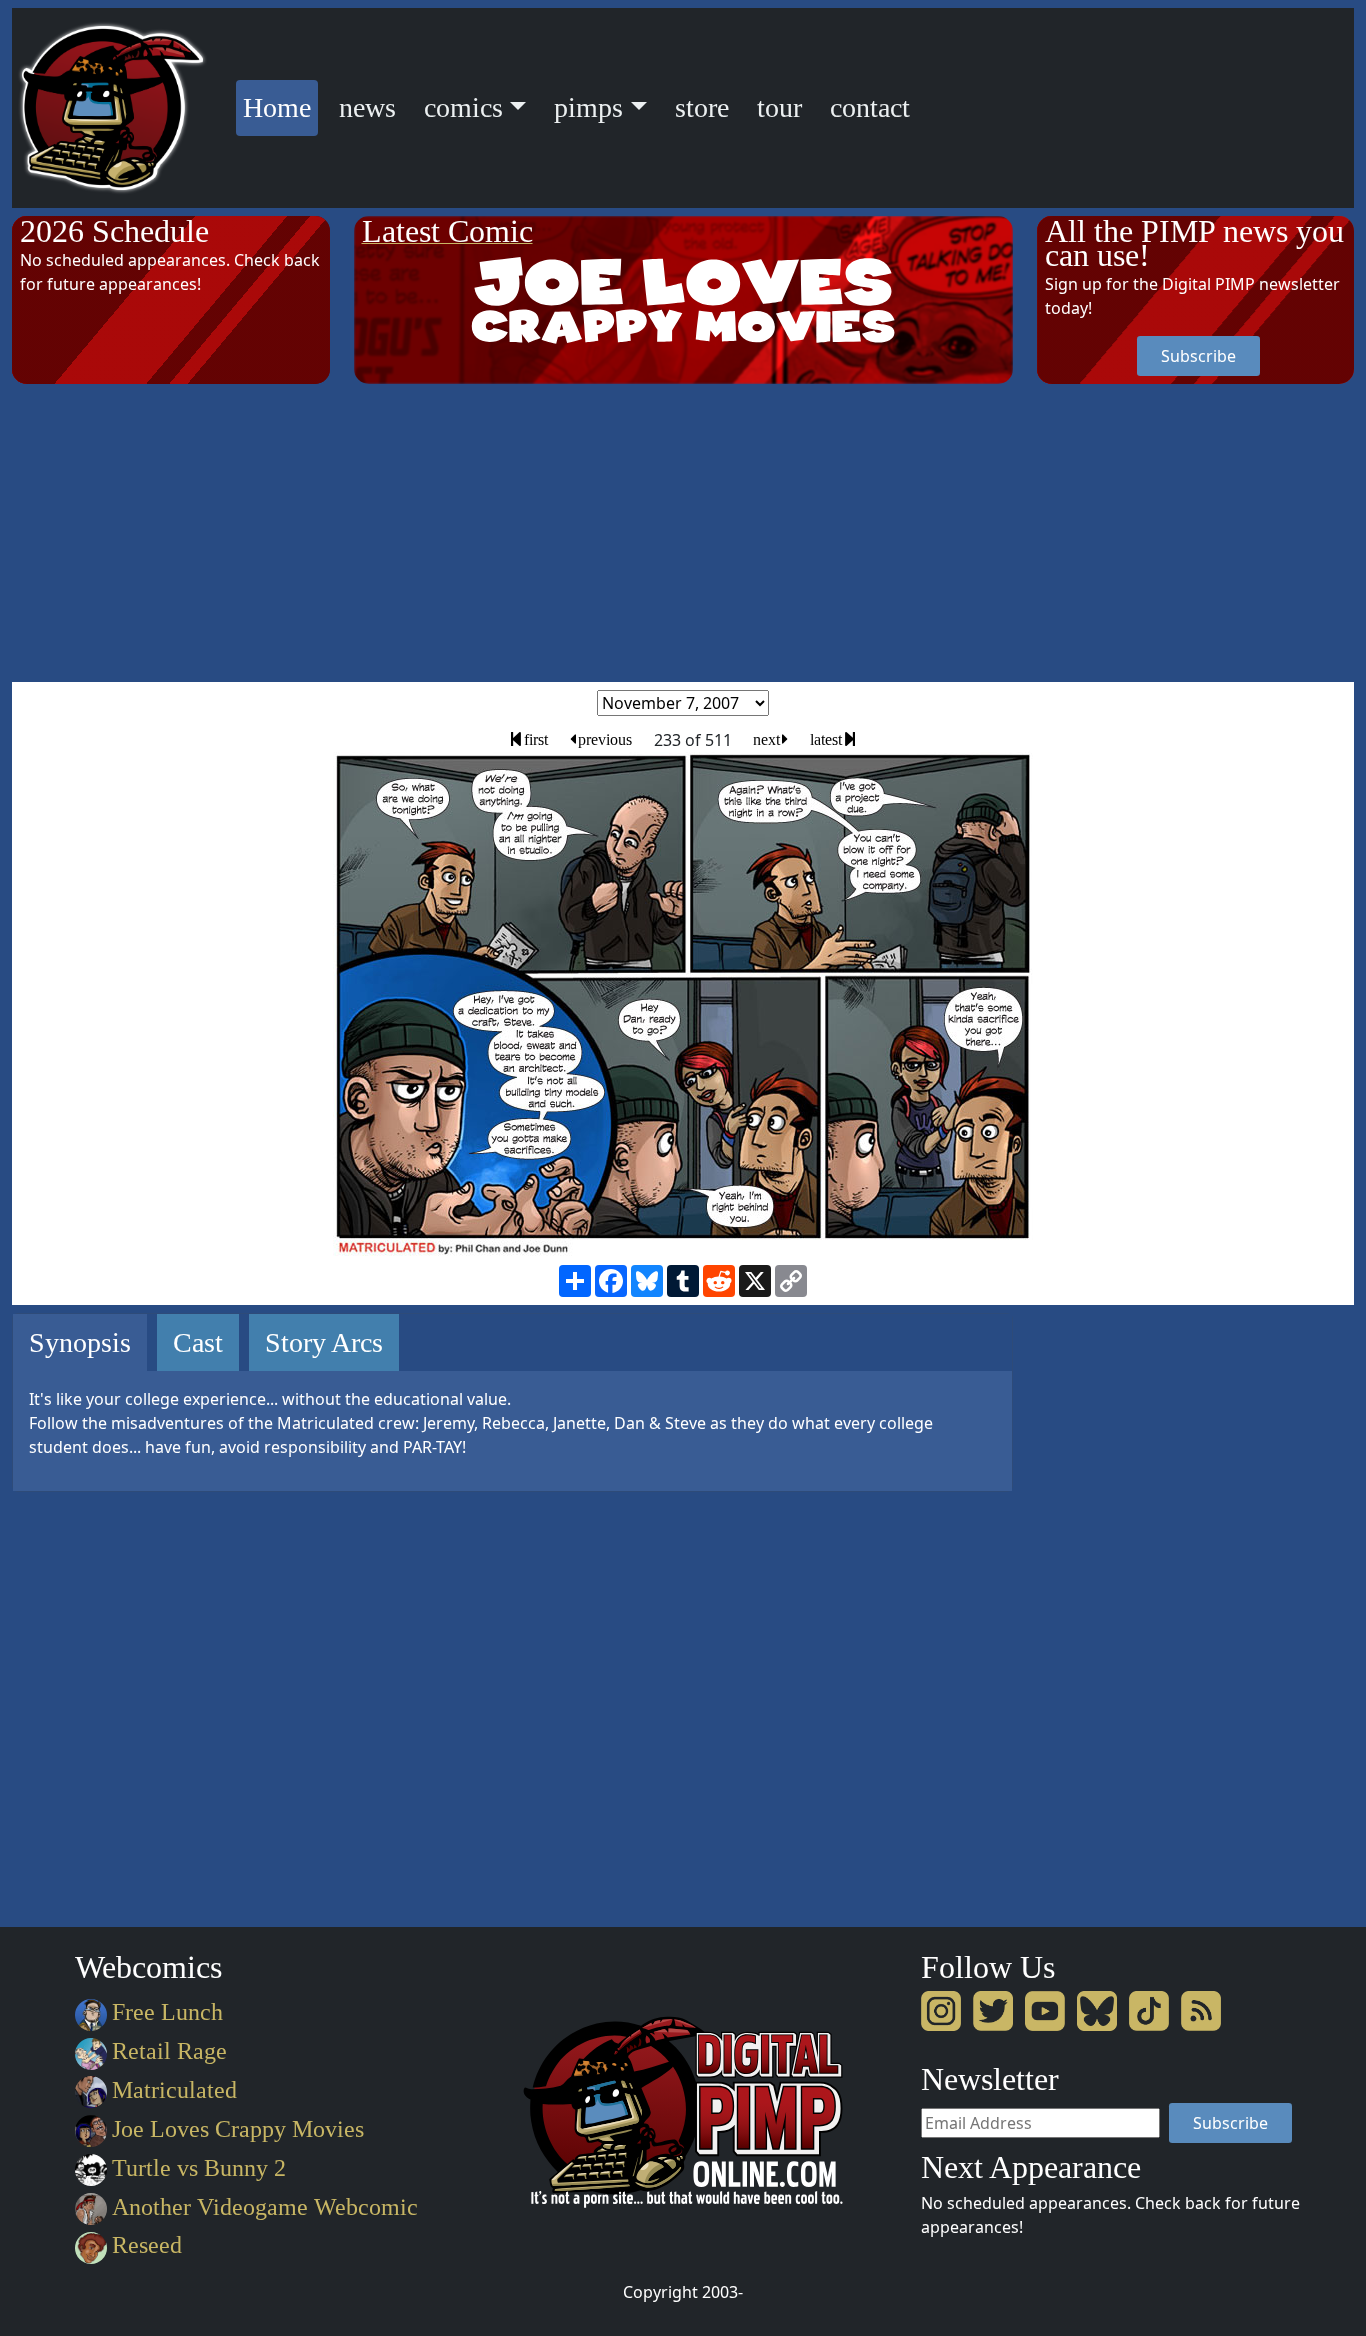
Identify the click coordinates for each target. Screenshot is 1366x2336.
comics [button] (463, 107)
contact (870, 107)
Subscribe (1198, 356)
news (367, 107)
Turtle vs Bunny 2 (199, 2168)
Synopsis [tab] (80, 1342)
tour (779, 107)
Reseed (147, 2245)
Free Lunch (167, 2012)
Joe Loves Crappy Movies (238, 2129)
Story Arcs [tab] (324, 1342)
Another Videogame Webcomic (265, 2207)
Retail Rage (169, 2051)
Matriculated (174, 2090)
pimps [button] (588, 107)
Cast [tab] (198, 1342)
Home (280, 107)
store (702, 107)
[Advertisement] (683, 534)
